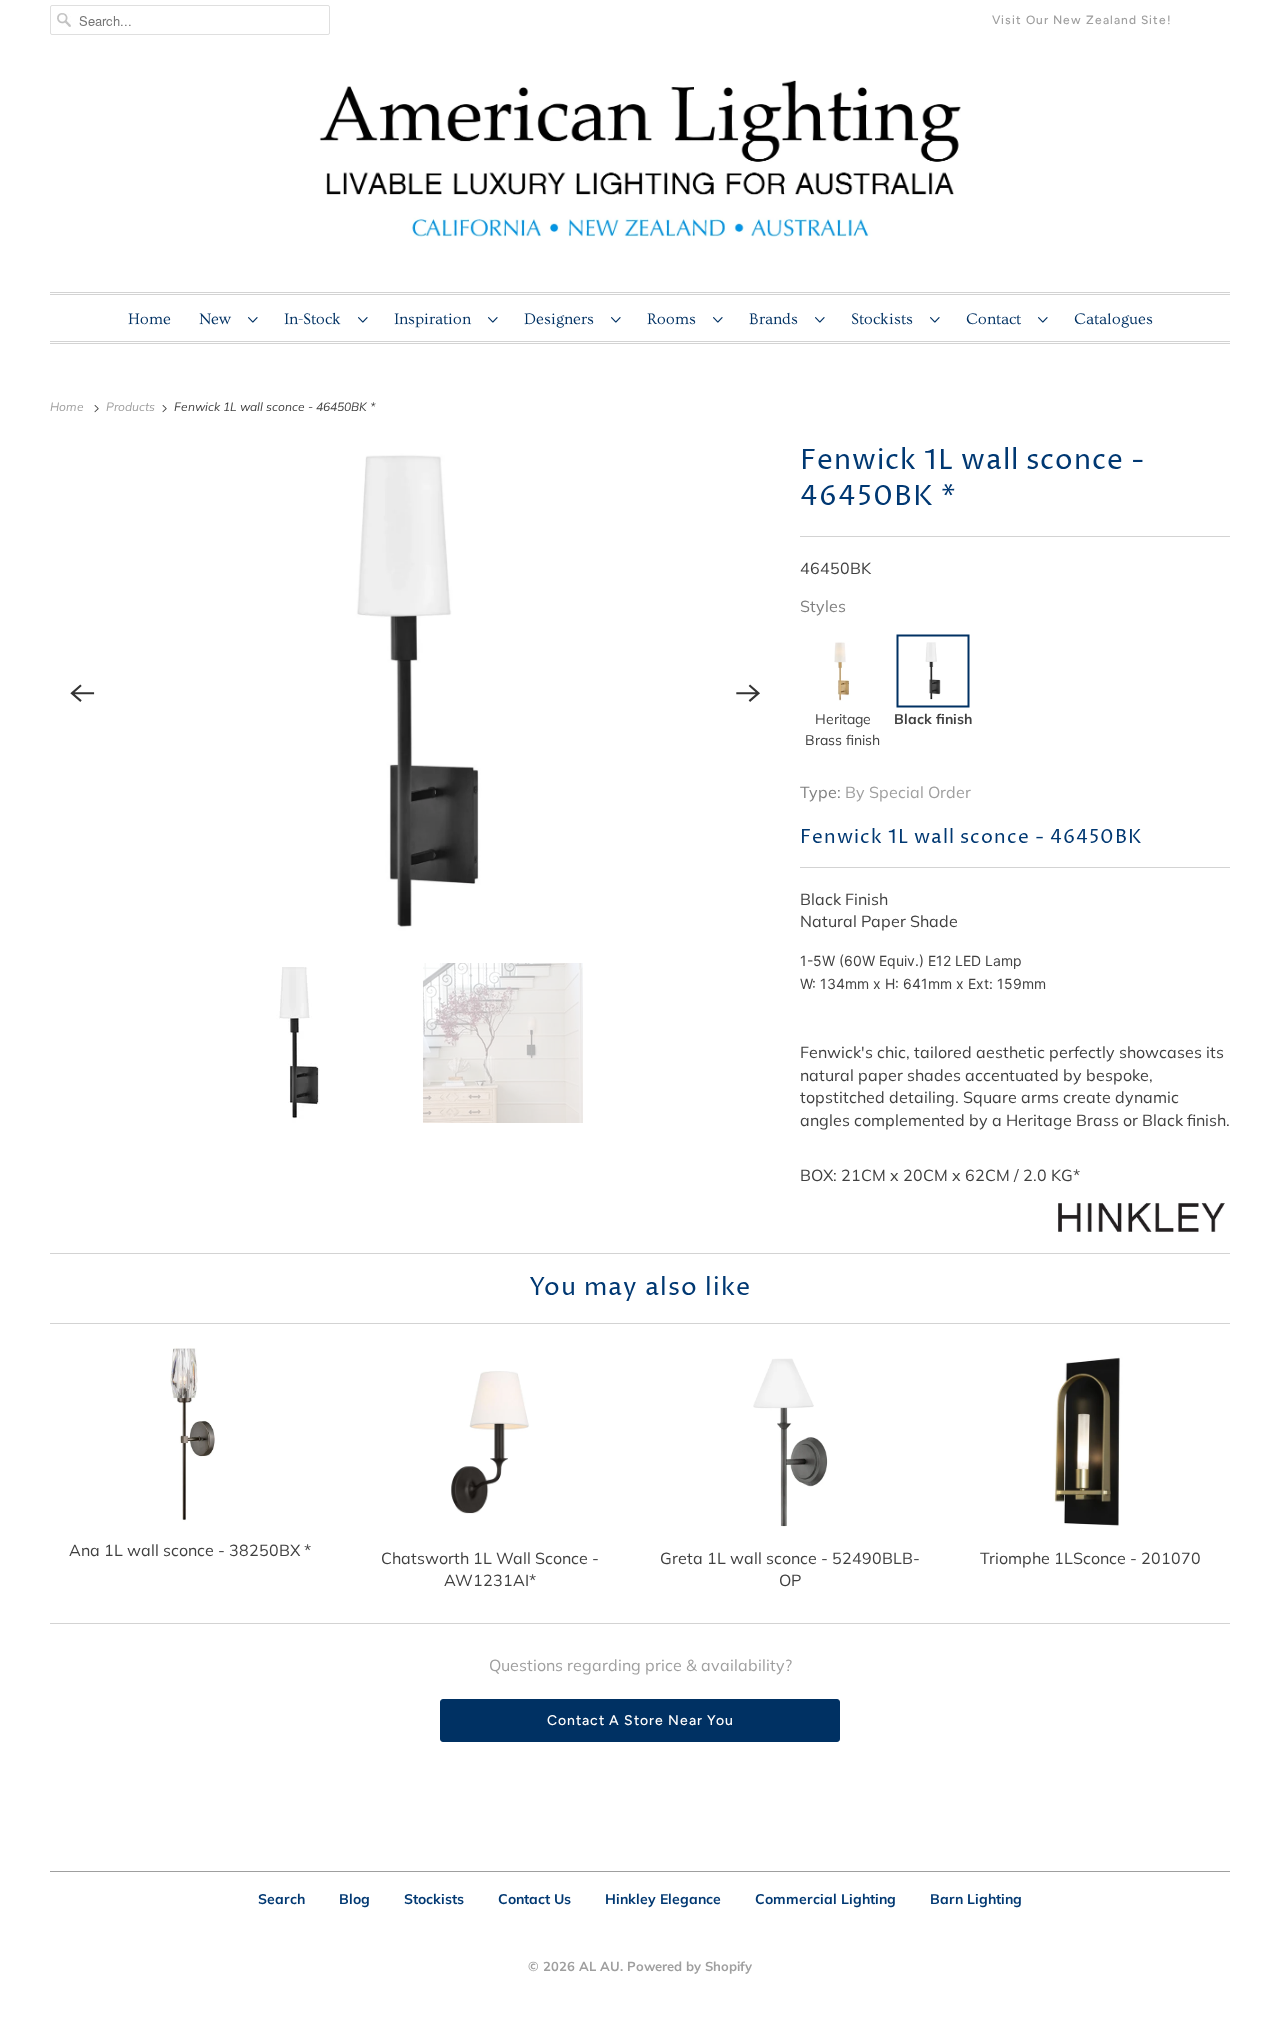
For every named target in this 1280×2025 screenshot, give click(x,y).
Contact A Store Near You (640, 1720)
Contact (997, 319)
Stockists (885, 319)
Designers (562, 319)
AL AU (599, 1966)
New (218, 319)
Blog (354, 1899)
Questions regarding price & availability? (640, 1665)
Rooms (675, 319)
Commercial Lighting (825, 1899)
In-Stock (316, 319)
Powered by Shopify (689, 1966)
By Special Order (908, 792)
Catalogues (1113, 319)
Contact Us (534, 1899)
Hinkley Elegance (663, 1899)
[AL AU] (640, 171)
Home (149, 319)
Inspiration (436, 319)
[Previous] (82, 693)
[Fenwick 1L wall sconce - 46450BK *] (415, 693)
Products (132, 406)
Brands (777, 319)
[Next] (748, 693)
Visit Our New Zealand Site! (1082, 20)
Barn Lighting (976, 1899)
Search (281, 1899)
